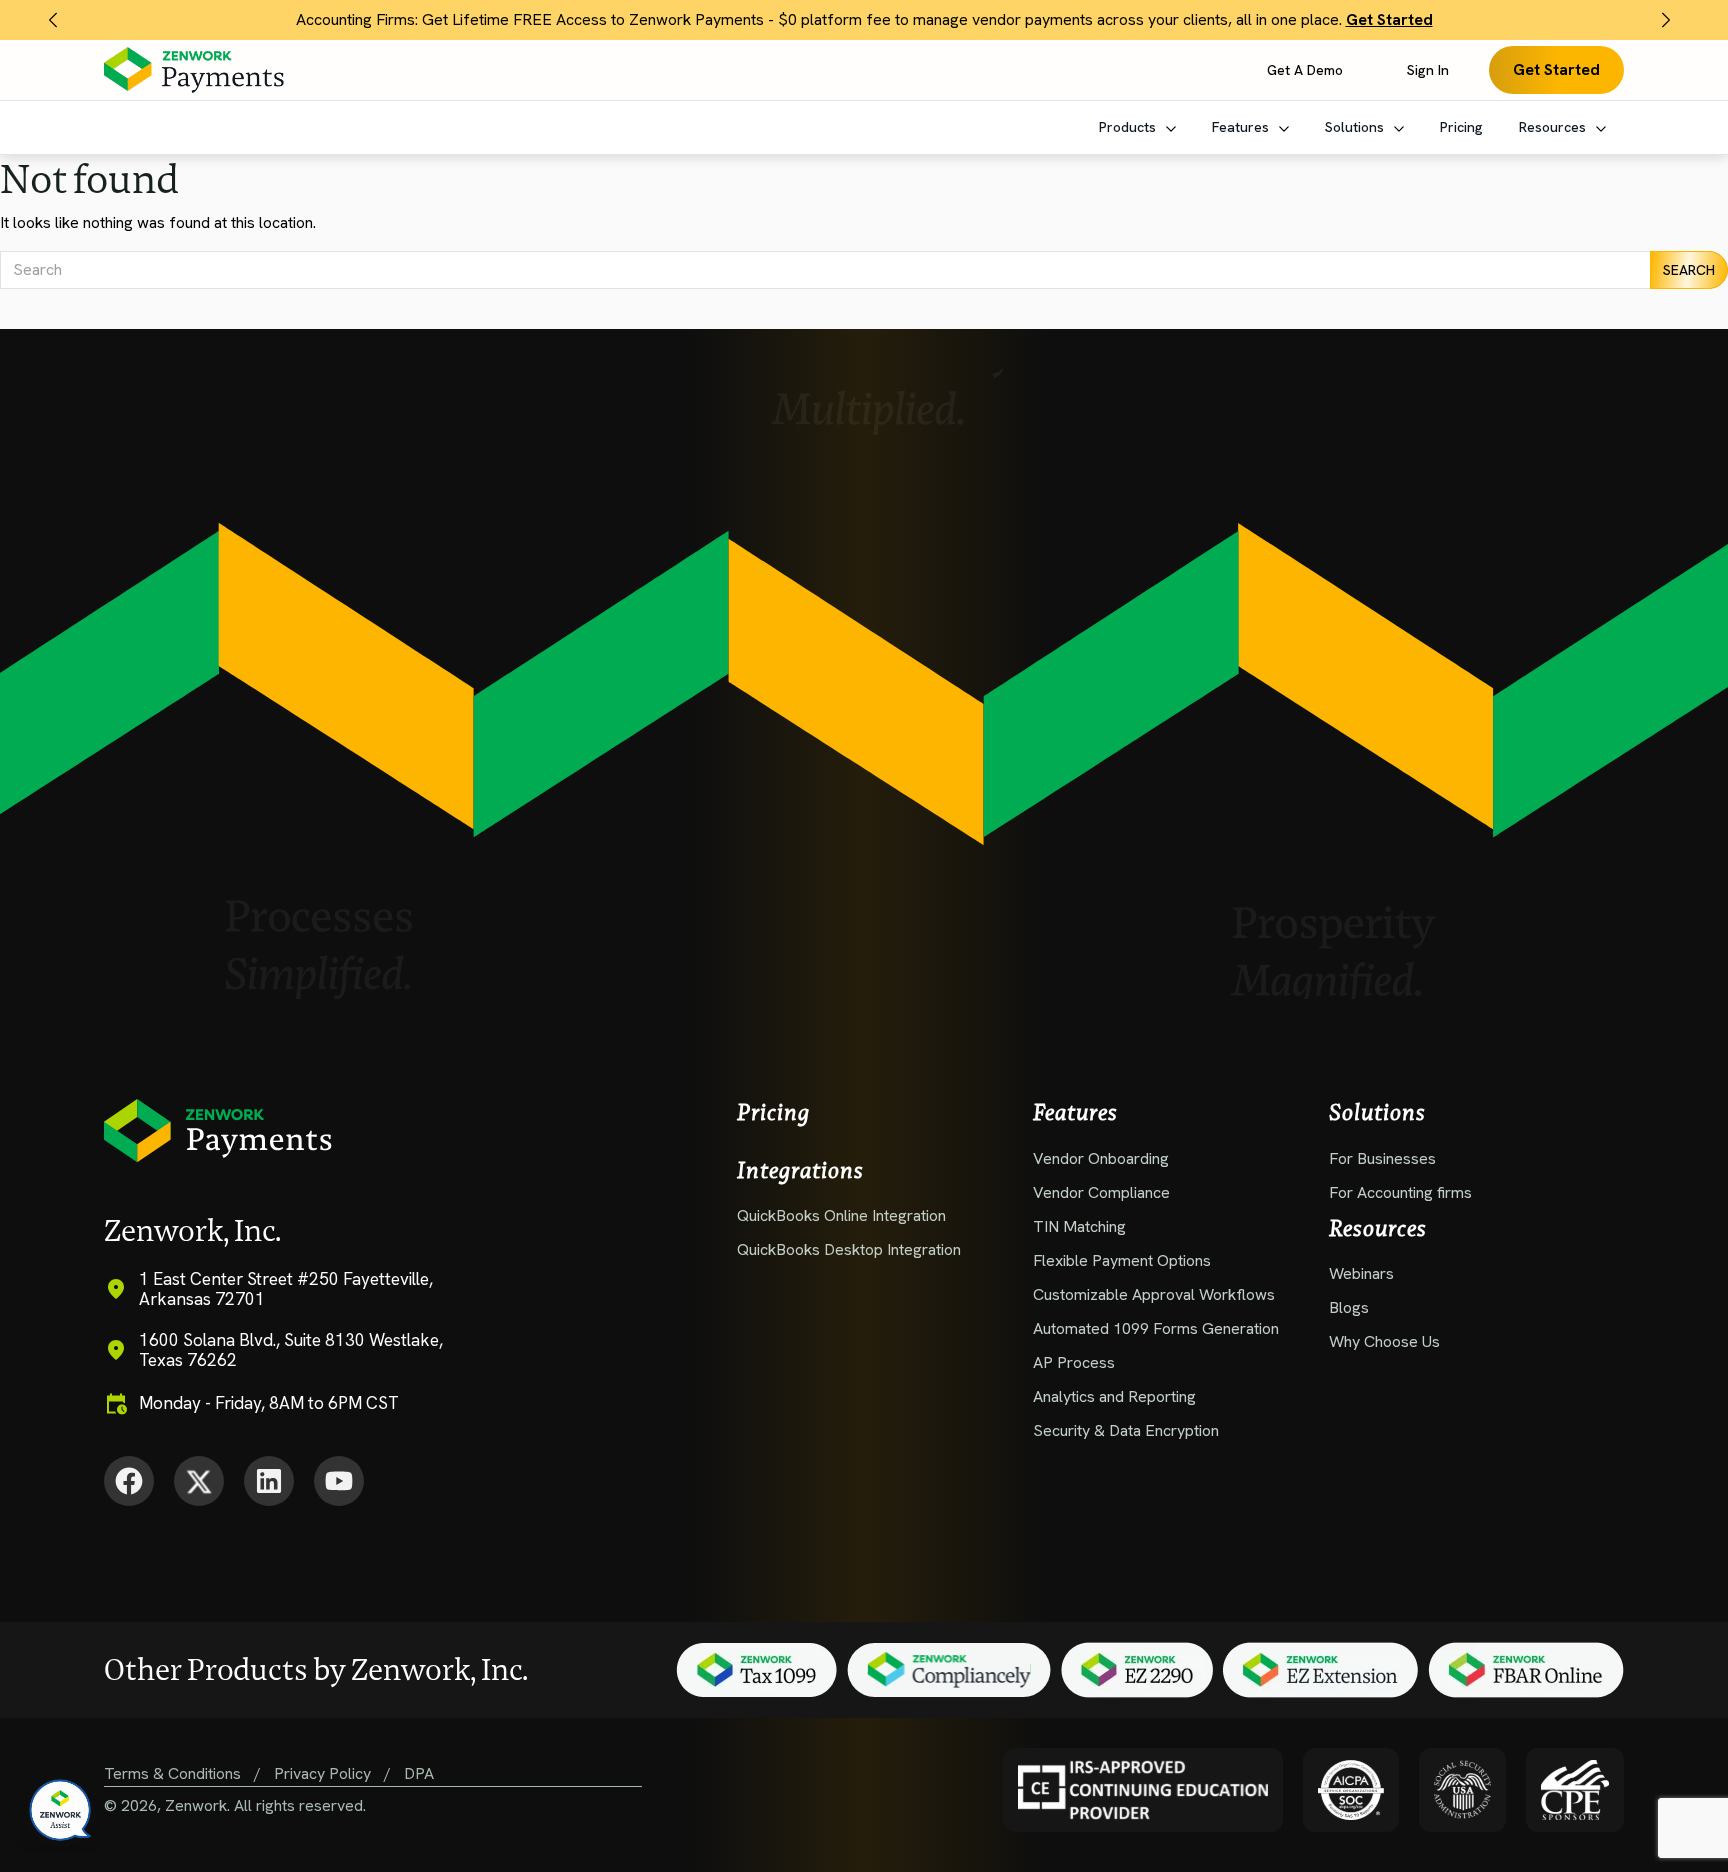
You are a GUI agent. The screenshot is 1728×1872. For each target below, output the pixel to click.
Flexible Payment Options (1122, 1260)
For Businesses (1384, 1158)
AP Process (1074, 1362)
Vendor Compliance (1101, 1192)
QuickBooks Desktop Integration (849, 1249)
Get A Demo (1305, 70)
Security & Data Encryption (1126, 1430)
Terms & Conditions (172, 1773)
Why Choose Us (1384, 1341)
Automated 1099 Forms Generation (1156, 1328)
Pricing (1461, 127)
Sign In (1428, 70)
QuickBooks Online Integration (841, 1215)
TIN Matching (1079, 1226)
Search (1689, 270)
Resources (1554, 127)
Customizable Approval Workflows (1154, 1294)
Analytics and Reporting (1114, 1396)
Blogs (1351, 1307)
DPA (419, 1773)
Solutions (1356, 127)
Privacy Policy (322, 1773)
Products (1129, 127)
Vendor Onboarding (1101, 1158)
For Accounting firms (1400, 1192)
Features (1242, 127)
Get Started (1556, 69)
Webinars (1363, 1273)
